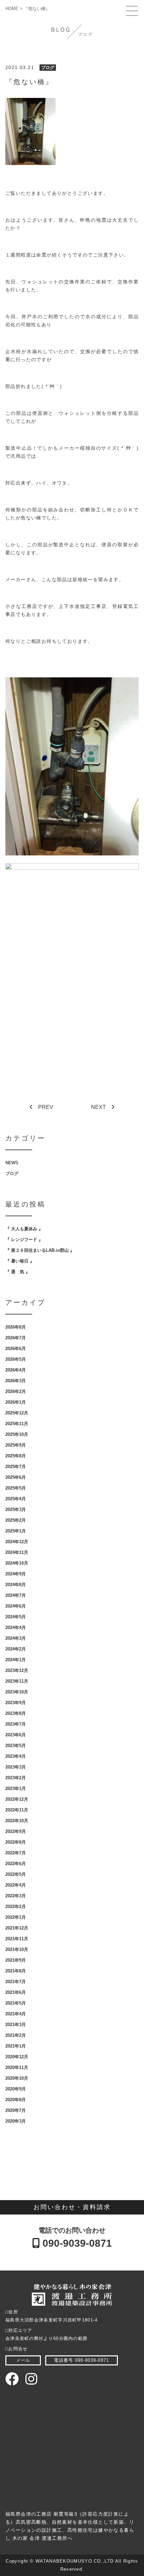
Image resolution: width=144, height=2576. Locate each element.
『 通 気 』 (18, 1272)
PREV (46, 1107)
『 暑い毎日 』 (20, 1261)
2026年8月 (16, 1327)
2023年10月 (17, 1692)
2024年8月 (16, 1585)
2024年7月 (16, 1595)
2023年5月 (16, 1746)
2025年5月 (16, 1488)
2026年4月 (16, 1370)
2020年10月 (17, 2078)
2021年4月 (16, 2014)
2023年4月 (16, 1756)
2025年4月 (16, 1499)
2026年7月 (16, 1338)
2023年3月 (16, 1767)
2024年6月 (16, 1606)
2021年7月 (16, 1982)
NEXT (98, 1107)
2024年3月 (16, 1638)
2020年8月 (16, 2100)
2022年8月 (16, 1842)
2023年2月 (16, 1778)
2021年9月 (16, 1960)
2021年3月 (16, 2025)
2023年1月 (16, 1788)
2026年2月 (16, 1391)
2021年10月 (17, 1949)
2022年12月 (17, 1799)
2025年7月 (16, 1467)
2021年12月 (17, 1928)
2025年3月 (16, 1509)
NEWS (12, 1163)
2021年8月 (16, 1971)
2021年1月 (16, 2046)
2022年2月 (16, 1907)
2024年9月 (16, 1574)
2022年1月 (16, 1917)
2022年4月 (16, 1885)
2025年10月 (17, 1434)
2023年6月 (16, 1735)
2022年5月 (16, 1874)
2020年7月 (16, 2110)
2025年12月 (17, 1413)
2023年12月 (17, 1670)
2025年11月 (17, 1424)
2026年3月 (16, 1381)
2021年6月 (16, 1992)
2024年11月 (17, 1552)
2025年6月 (16, 1477)
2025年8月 (16, 1456)
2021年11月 (17, 1939)
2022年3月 (16, 1896)
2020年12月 (17, 2057)
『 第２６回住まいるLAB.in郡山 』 (40, 1250)
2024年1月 (16, 1660)
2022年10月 (17, 1821)
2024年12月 (17, 1542)
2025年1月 (16, 1531)
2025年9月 (16, 1445)
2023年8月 (16, 1713)
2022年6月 (16, 1864)
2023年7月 (16, 1724)
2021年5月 (16, 2003)
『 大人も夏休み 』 (24, 1229)
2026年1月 (16, 1402)
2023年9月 (16, 1703)
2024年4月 (16, 1628)
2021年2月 (16, 2035)
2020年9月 (16, 2089)
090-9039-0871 (76, 2243)
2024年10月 (17, 1563)
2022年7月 (16, 1853)
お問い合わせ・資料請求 (72, 2207)
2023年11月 (17, 1681)
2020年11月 (17, 2067)
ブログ (48, 68)
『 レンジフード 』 (24, 1240)
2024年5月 (16, 1617)
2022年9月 (16, 1831)
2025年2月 (16, 1520)
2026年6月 (16, 1349)
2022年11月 (17, 1810)
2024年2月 (16, 1649)
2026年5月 (16, 1359)
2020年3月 (16, 2121)
